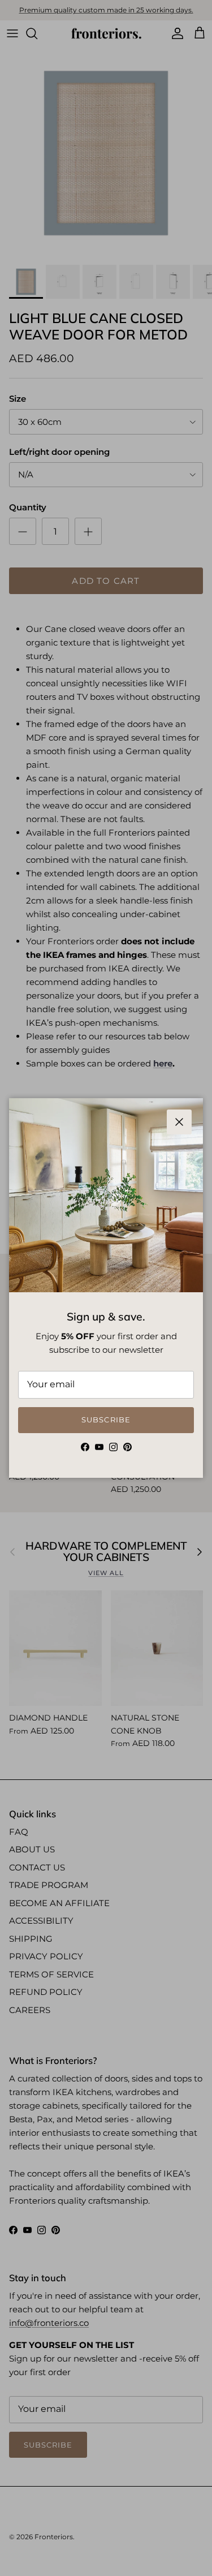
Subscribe (106, 1420)
